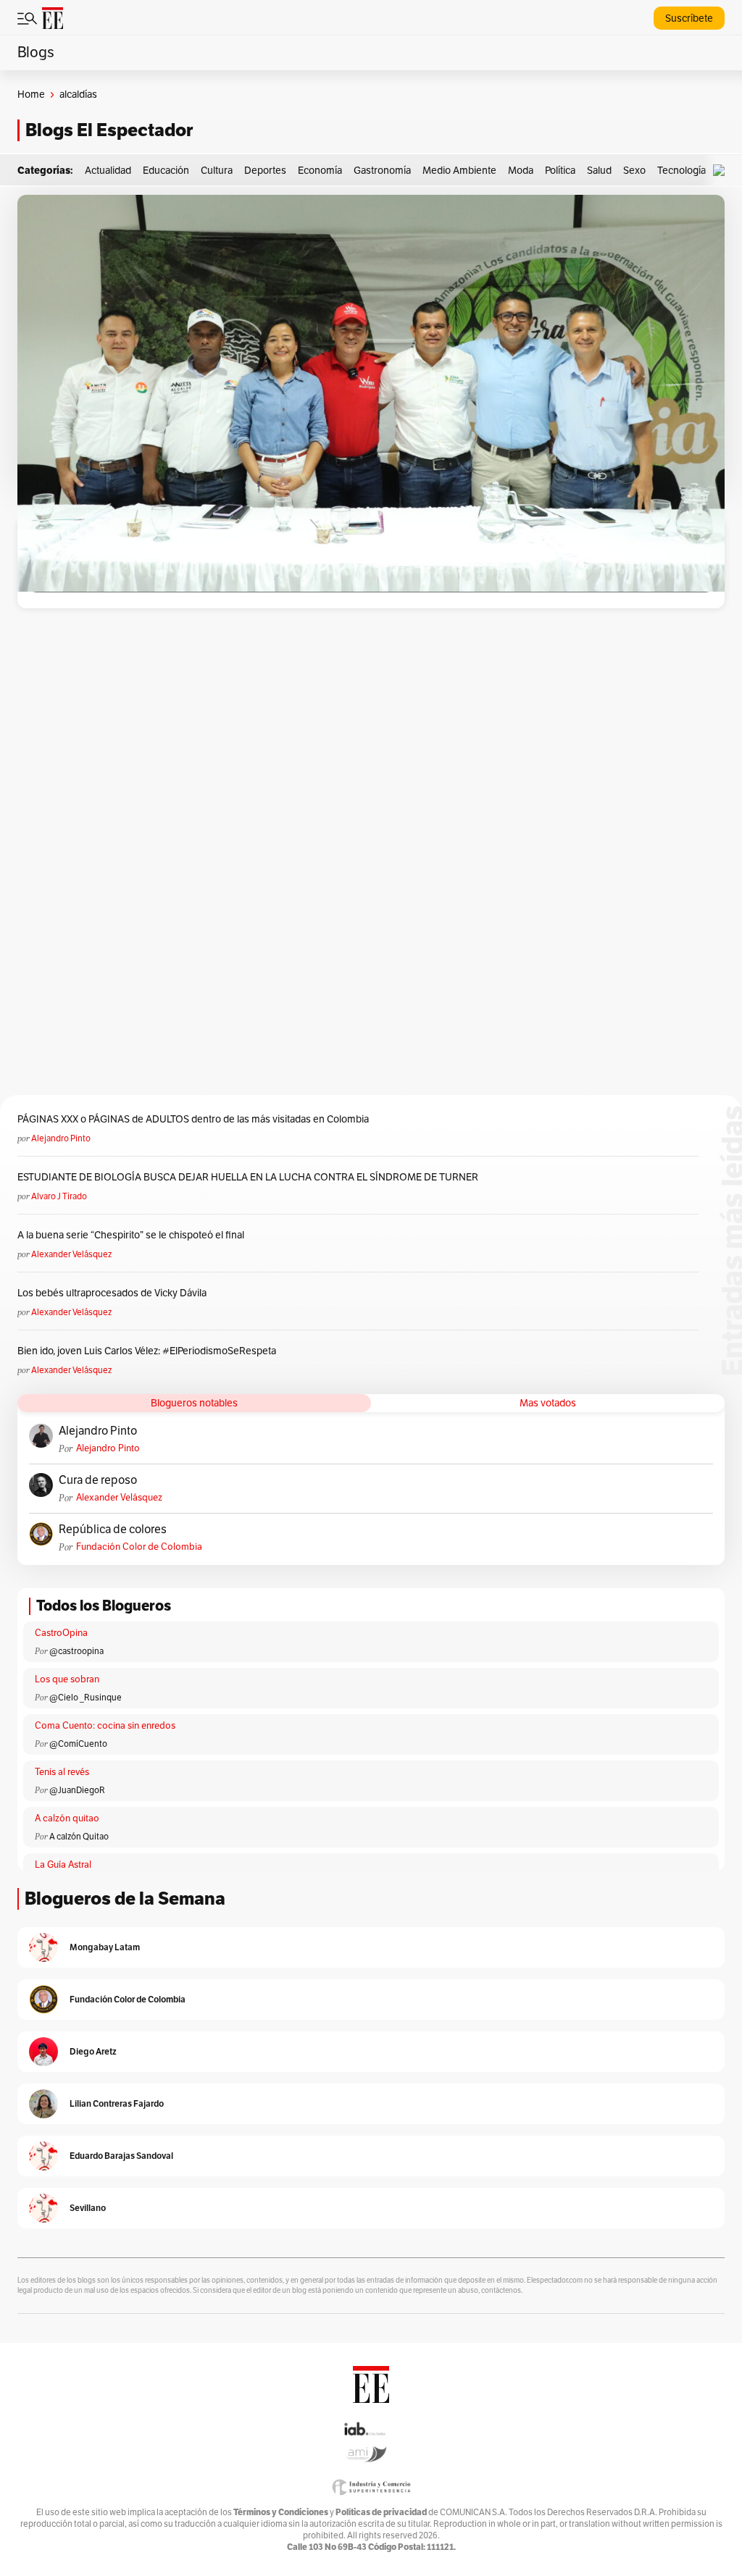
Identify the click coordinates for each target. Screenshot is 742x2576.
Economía (320, 171)
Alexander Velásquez (71, 1254)
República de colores (113, 1530)
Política (560, 171)
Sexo (634, 171)
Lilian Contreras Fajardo (117, 2103)
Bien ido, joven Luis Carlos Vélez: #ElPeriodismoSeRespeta (147, 1351)
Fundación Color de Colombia (139, 1547)
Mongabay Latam (105, 1947)
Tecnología (681, 171)
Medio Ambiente (459, 171)
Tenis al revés (62, 1772)
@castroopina (76, 1651)
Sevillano (88, 2208)
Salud (599, 171)
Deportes (265, 171)
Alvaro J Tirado (59, 1196)
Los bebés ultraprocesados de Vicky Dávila (114, 1293)
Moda (521, 171)
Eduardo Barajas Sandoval (121, 2156)
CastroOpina (61, 1633)
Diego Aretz (93, 2051)
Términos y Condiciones (281, 2512)
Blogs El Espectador (109, 130)
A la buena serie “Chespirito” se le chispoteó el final (131, 1235)
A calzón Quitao (79, 1837)
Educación (166, 171)
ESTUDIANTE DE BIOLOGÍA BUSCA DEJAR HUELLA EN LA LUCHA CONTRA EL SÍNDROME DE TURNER (248, 1177)
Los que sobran (67, 1679)
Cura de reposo (98, 1480)
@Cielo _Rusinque (86, 1698)
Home (31, 95)
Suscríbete (689, 18)
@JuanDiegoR (77, 1790)
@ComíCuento (78, 1744)
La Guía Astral (63, 1865)
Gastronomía (382, 171)
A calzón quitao (67, 1818)
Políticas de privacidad (381, 2512)
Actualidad (108, 171)
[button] (722, 171)
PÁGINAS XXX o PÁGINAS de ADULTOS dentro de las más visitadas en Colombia (193, 1119)
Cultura (217, 171)
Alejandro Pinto (61, 1138)
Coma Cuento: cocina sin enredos (105, 1726)
